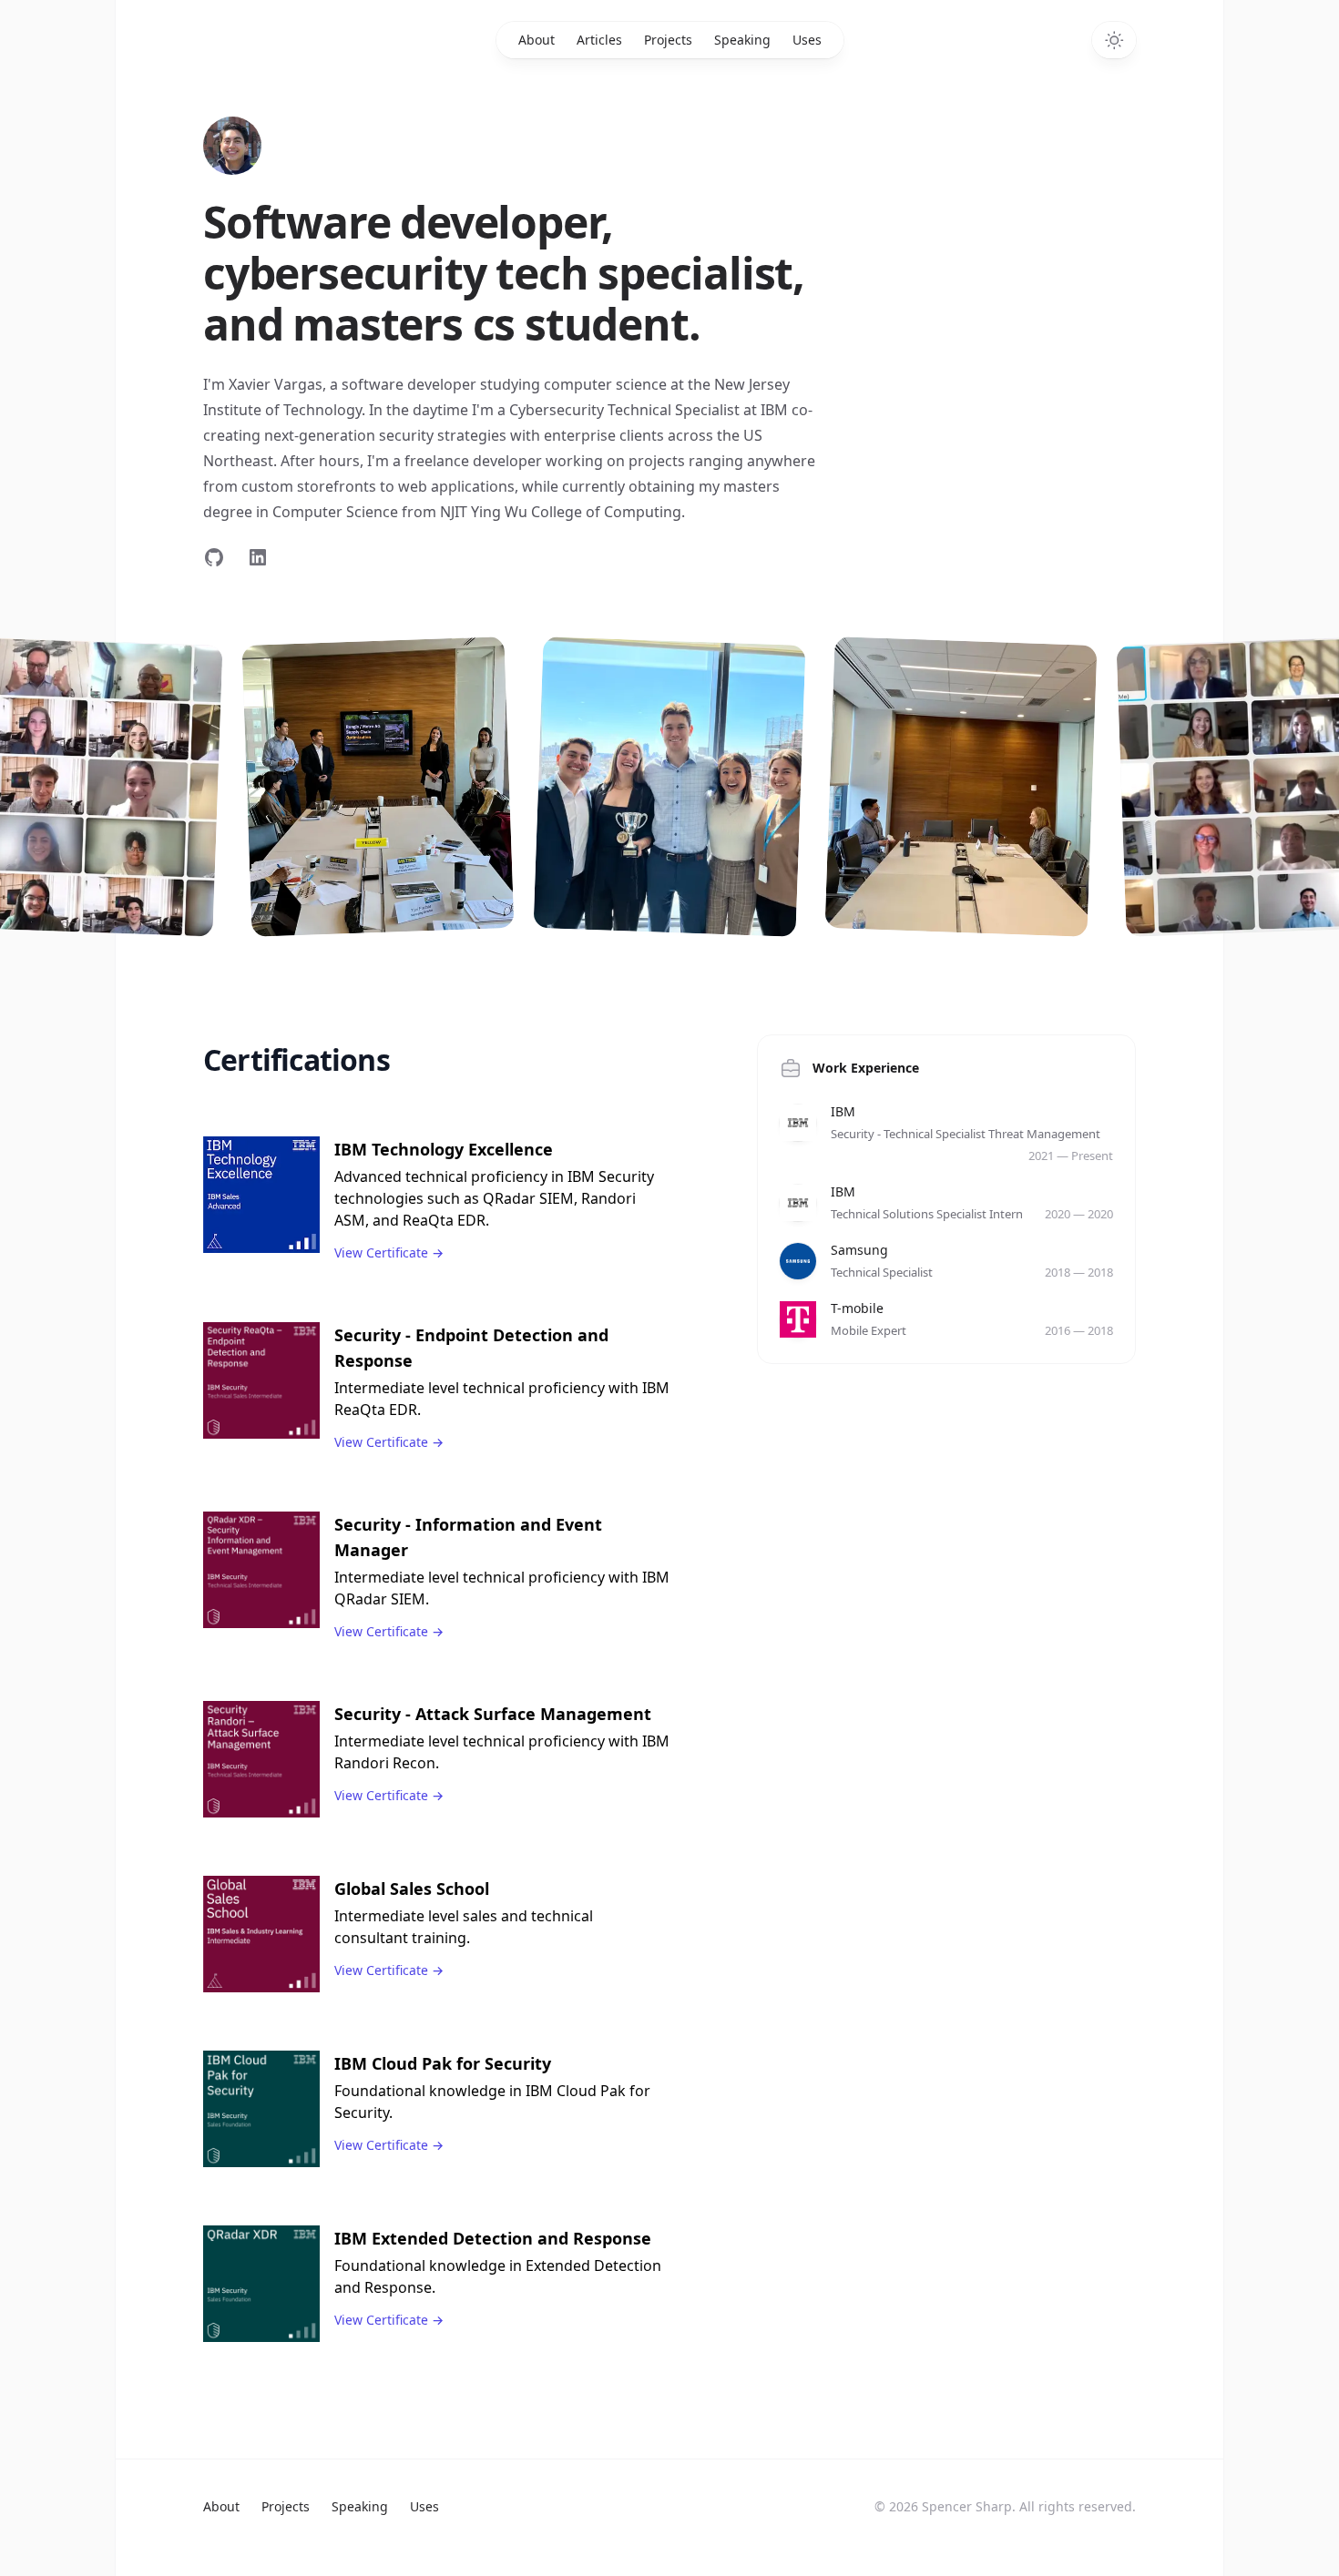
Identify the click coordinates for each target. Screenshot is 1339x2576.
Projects (668, 40)
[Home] (232, 146)
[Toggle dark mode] (1114, 40)
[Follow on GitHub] (214, 557)
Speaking (742, 40)
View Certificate (389, 1252)
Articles (599, 40)
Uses (807, 40)
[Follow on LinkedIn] (258, 557)
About (537, 40)
